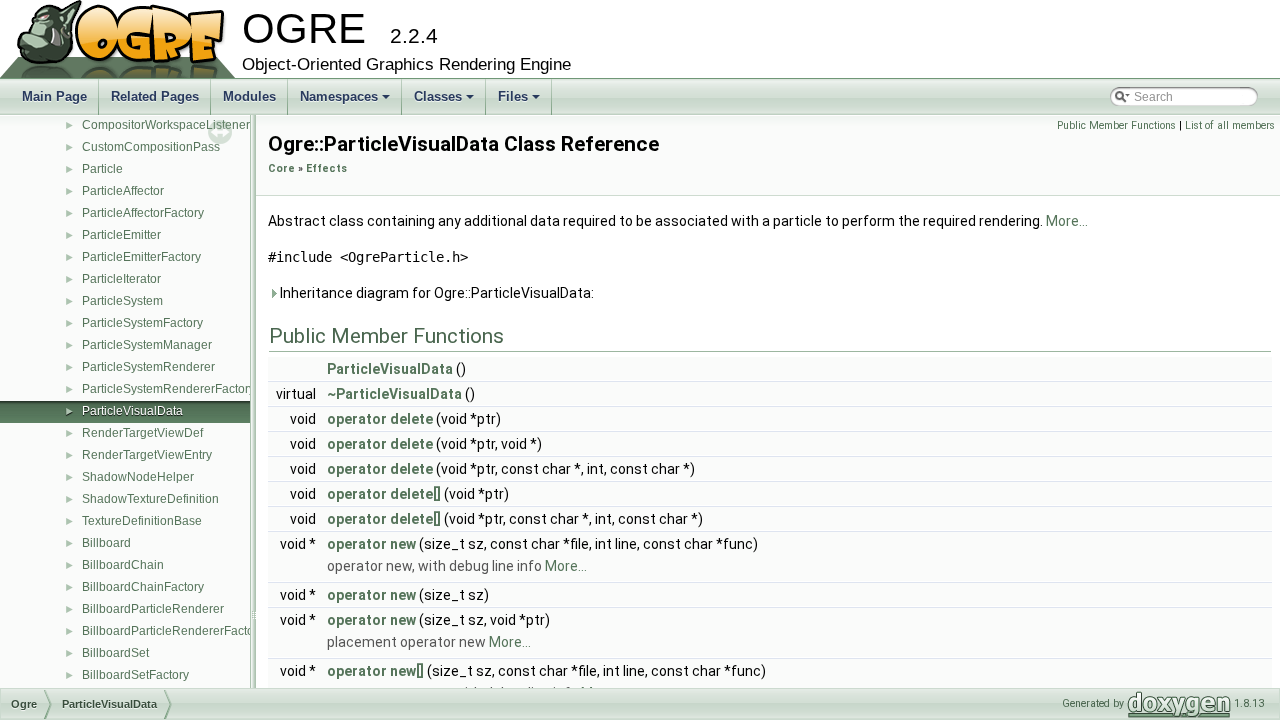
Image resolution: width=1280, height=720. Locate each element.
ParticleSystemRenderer (148, 367)
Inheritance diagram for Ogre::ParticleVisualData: (435, 293)
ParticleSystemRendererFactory (168, 389)
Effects (326, 168)
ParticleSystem (122, 301)
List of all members (1230, 125)
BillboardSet (115, 653)
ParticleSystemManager (147, 345)
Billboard (106, 543)
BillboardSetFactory (135, 675)
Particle (102, 169)
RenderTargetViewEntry (147, 455)
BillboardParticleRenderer (153, 609)
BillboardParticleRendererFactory (173, 631)
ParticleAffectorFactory (143, 213)
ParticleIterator (121, 279)
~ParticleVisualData (394, 394)
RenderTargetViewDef (142, 433)
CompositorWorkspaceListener (166, 125)
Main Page (54, 96)
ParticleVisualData (132, 411)
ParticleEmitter (121, 235)
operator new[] (375, 671)
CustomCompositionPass (151, 147)
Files (520, 102)
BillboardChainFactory (143, 587)
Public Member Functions (1116, 125)
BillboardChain (123, 565)
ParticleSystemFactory (142, 323)
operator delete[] (384, 494)
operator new (371, 544)
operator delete (380, 419)
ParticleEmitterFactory (141, 257)
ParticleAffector (123, 191)
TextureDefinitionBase (142, 521)
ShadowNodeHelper (138, 477)
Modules (249, 96)
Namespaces (346, 102)
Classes (445, 102)
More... (1067, 221)
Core (281, 168)
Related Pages (155, 96)
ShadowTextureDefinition (150, 499)
